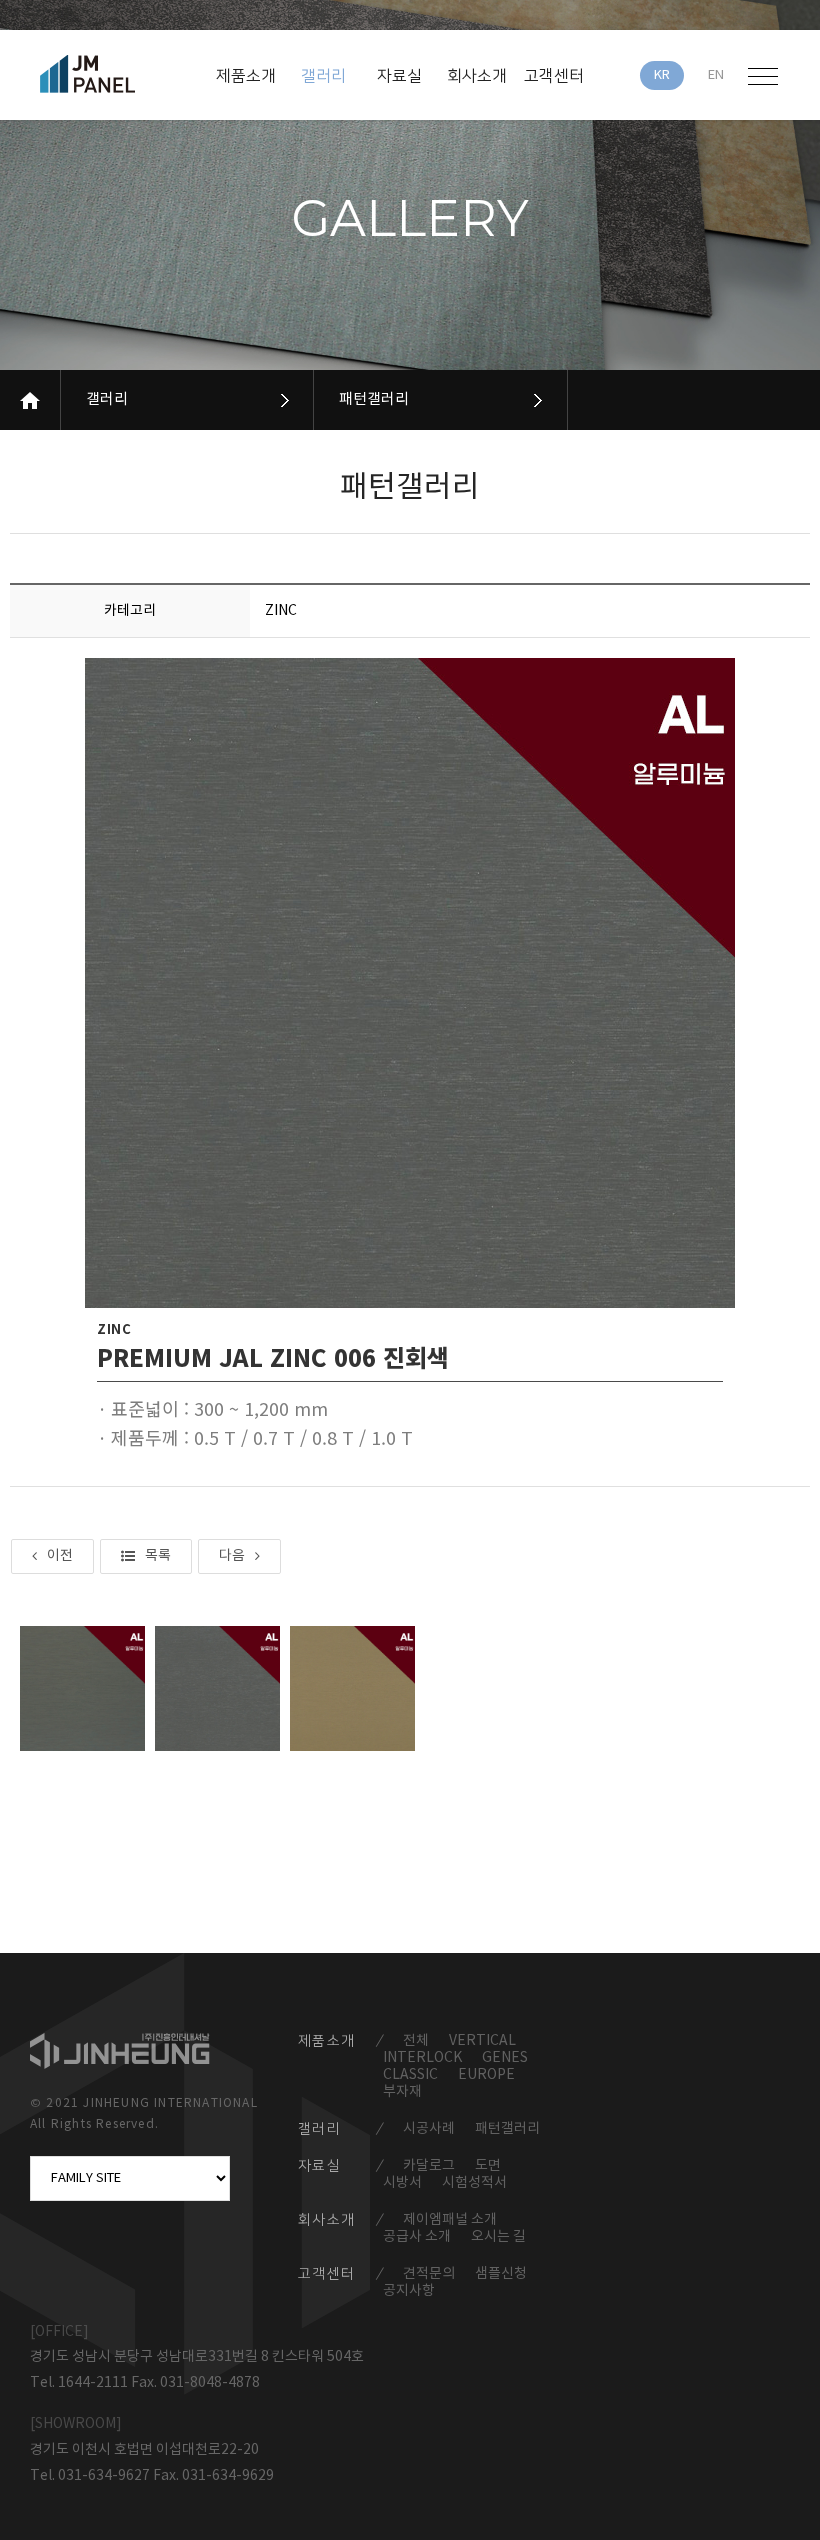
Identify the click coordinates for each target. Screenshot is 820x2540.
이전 (60, 1556)
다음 (232, 1556)
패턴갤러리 (374, 399)
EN (716, 75)
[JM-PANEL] (116, 74)
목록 (158, 1556)
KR (662, 75)
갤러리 (107, 399)
